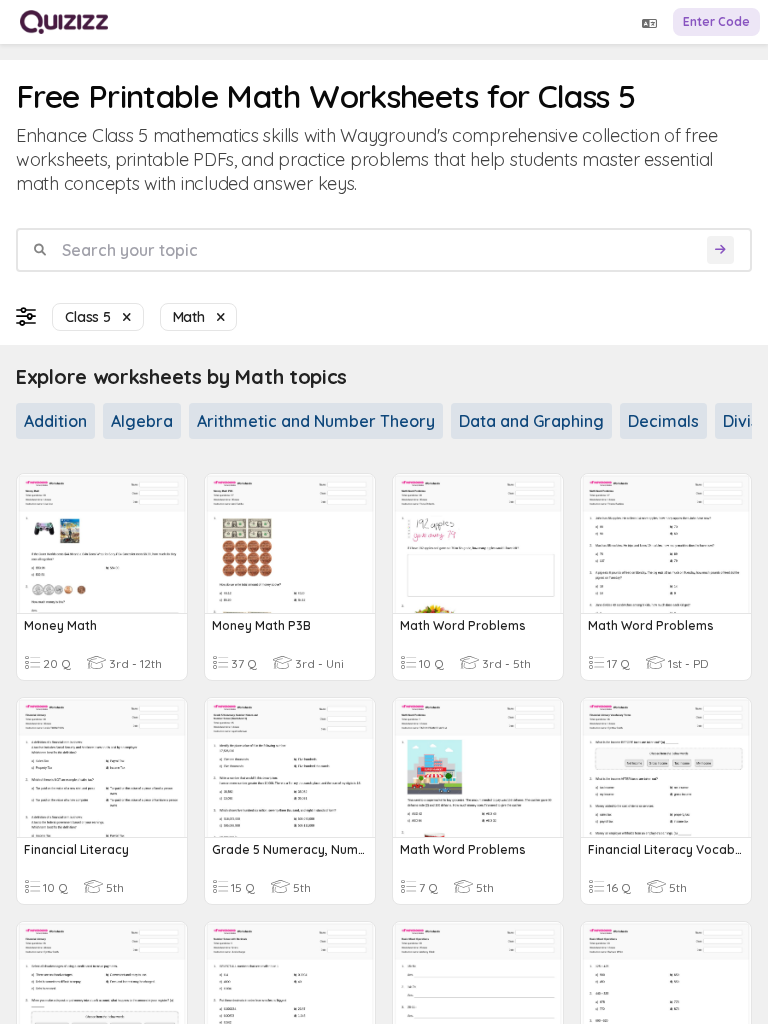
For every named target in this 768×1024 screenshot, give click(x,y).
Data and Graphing (531, 421)
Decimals (663, 421)
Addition (55, 421)
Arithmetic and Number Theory (316, 421)
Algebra (142, 421)
